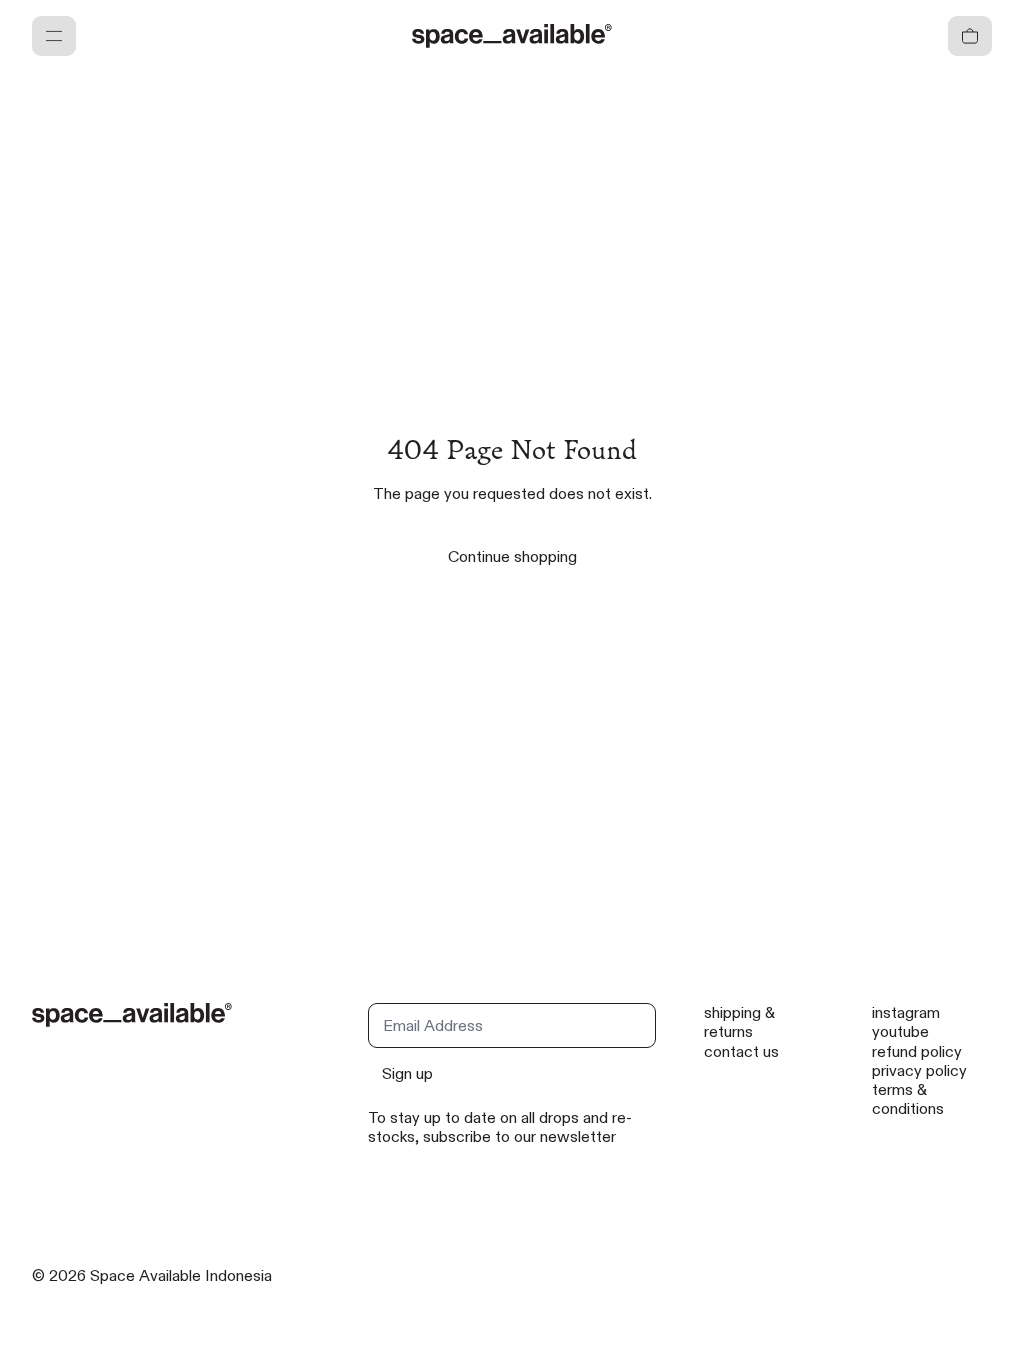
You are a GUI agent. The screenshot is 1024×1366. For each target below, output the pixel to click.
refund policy (917, 1051)
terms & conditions (908, 1099)
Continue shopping (512, 556)
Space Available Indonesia (181, 1275)
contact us (741, 1051)
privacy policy (919, 1070)
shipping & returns (739, 1022)
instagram (906, 1012)
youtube (900, 1031)
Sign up (407, 1073)
